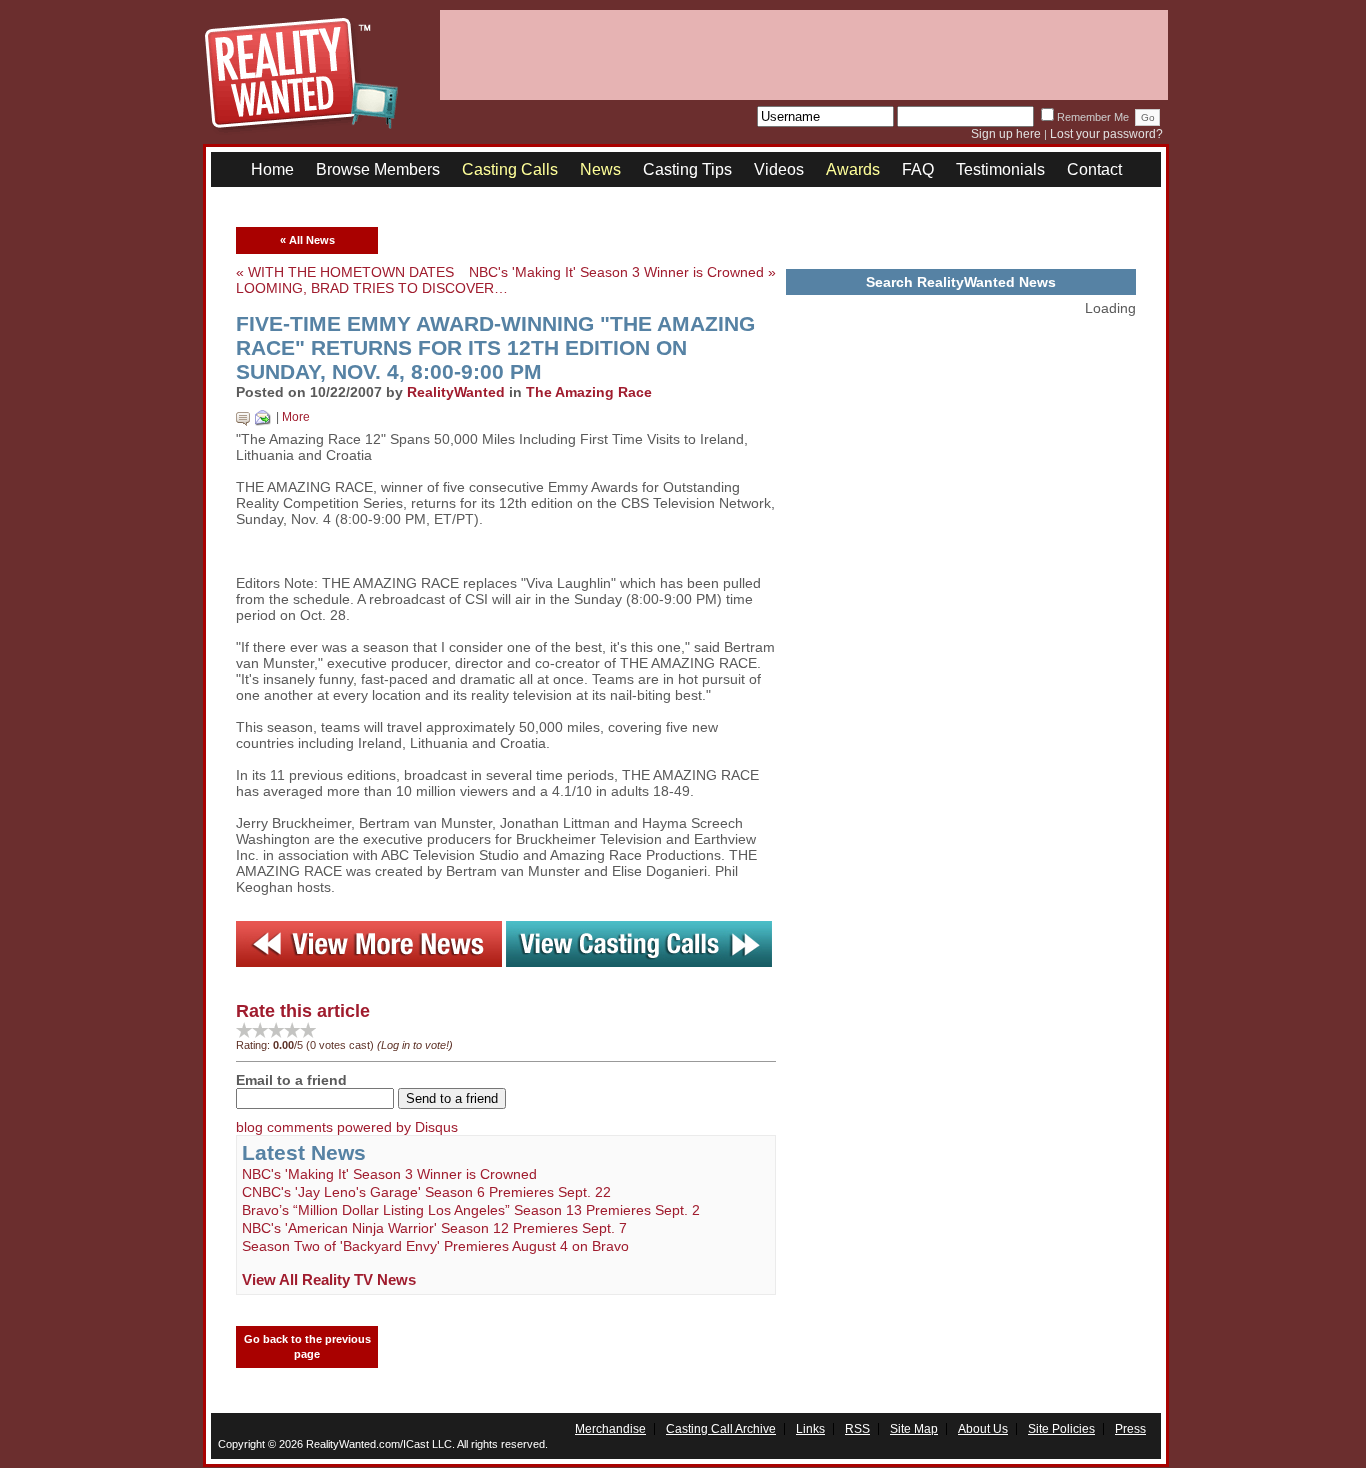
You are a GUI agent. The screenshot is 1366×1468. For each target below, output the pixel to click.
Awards (853, 169)
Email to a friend (291, 1080)
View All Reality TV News (329, 1279)
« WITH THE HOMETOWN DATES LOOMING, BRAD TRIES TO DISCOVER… (372, 280)
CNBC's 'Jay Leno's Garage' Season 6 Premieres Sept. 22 (426, 1192)
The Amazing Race (589, 392)
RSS (857, 1429)
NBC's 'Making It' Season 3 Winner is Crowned (389, 1174)
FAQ (918, 169)
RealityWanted (456, 392)
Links (810, 1429)
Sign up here (1006, 134)
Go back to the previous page (307, 1346)
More (296, 417)
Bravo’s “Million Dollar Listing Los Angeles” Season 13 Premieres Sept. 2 (471, 1210)
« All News (307, 240)
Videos (779, 169)
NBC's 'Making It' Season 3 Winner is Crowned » (622, 272)
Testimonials (1000, 169)
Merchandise (610, 1429)
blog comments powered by (347, 1127)
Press (1130, 1429)
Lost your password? (1106, 134)
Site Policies (1061, 1429)
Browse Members (378, 169)
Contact (1094, 169)
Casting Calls (510, 169)
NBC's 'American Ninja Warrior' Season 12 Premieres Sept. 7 (434, 1228)
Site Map (914, 1429)
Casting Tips (687, 169)
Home (272, 169)
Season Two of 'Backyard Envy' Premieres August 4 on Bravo (435, 1246)
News (600, 169)
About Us (983, 1429)
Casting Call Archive (721, 1429)
